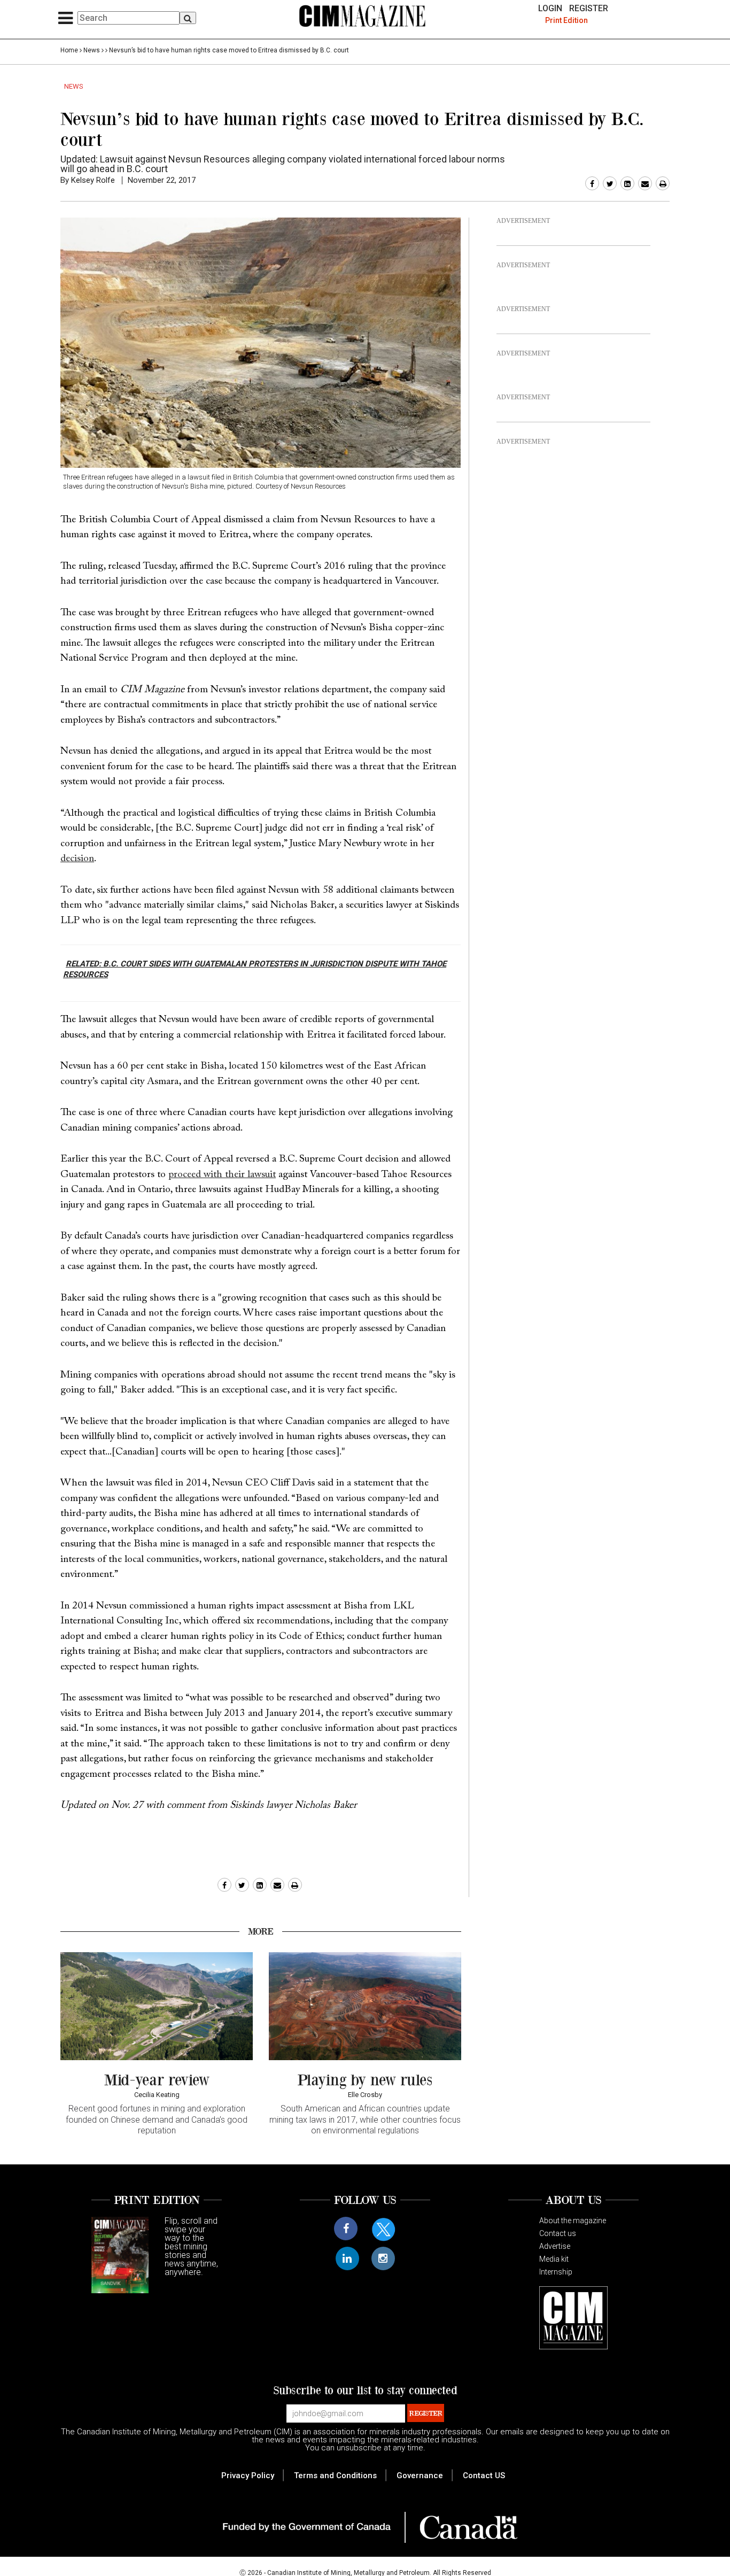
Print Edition (566, 20)
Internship (556, 2272)
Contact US (484, 2476)
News (92, 50)
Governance (420, 2476)
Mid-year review (157, 2079)
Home (69, 50)
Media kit (554, 2259)
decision (77, 859)
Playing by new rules (365, 2079)
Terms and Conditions (335, 2476)
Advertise (555, 2246)
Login (550, 9)
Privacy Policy (248, 2476)
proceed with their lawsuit (222, 1175)
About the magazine (573, 2221)
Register (589, 9)
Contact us (558, 2233)
